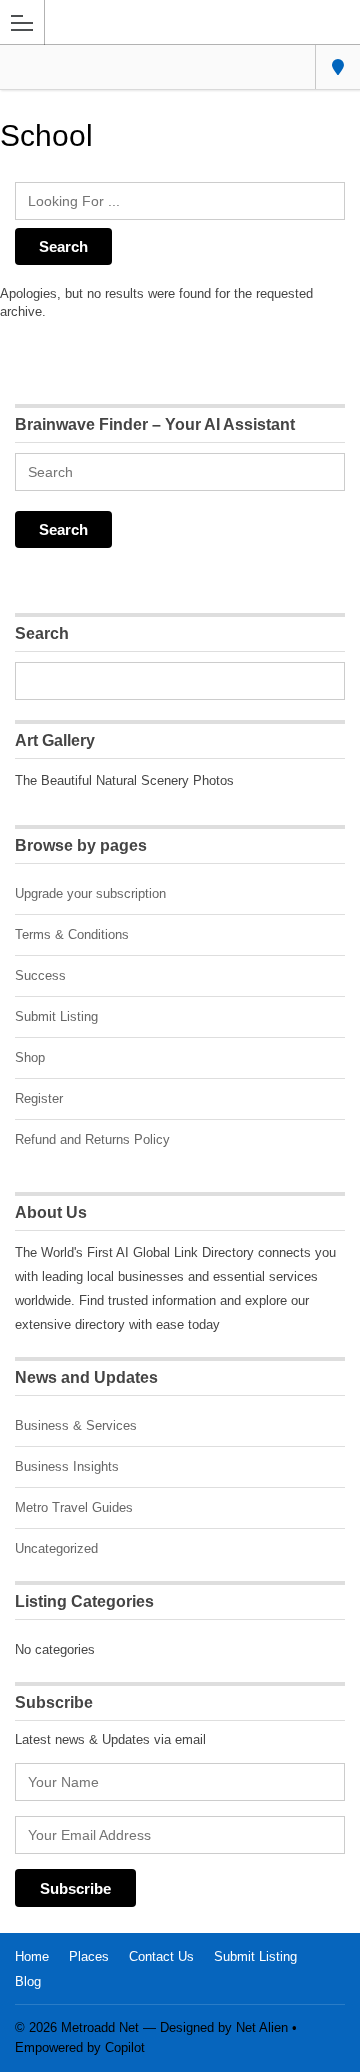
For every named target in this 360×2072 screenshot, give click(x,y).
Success (40, 975)
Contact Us (161, 1956)
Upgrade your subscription (90, 893)
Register (39, 1098)
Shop (30, 1057)
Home (32, 1956)
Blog (28, 1981)
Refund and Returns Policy (92, 1139)
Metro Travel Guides (74, 1507)
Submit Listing (56, 1016)
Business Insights (67, 1466)
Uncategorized (56, 1548)
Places (89, 1956)
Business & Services (76, 1425)
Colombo (337, 67)
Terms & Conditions (72, 934)
